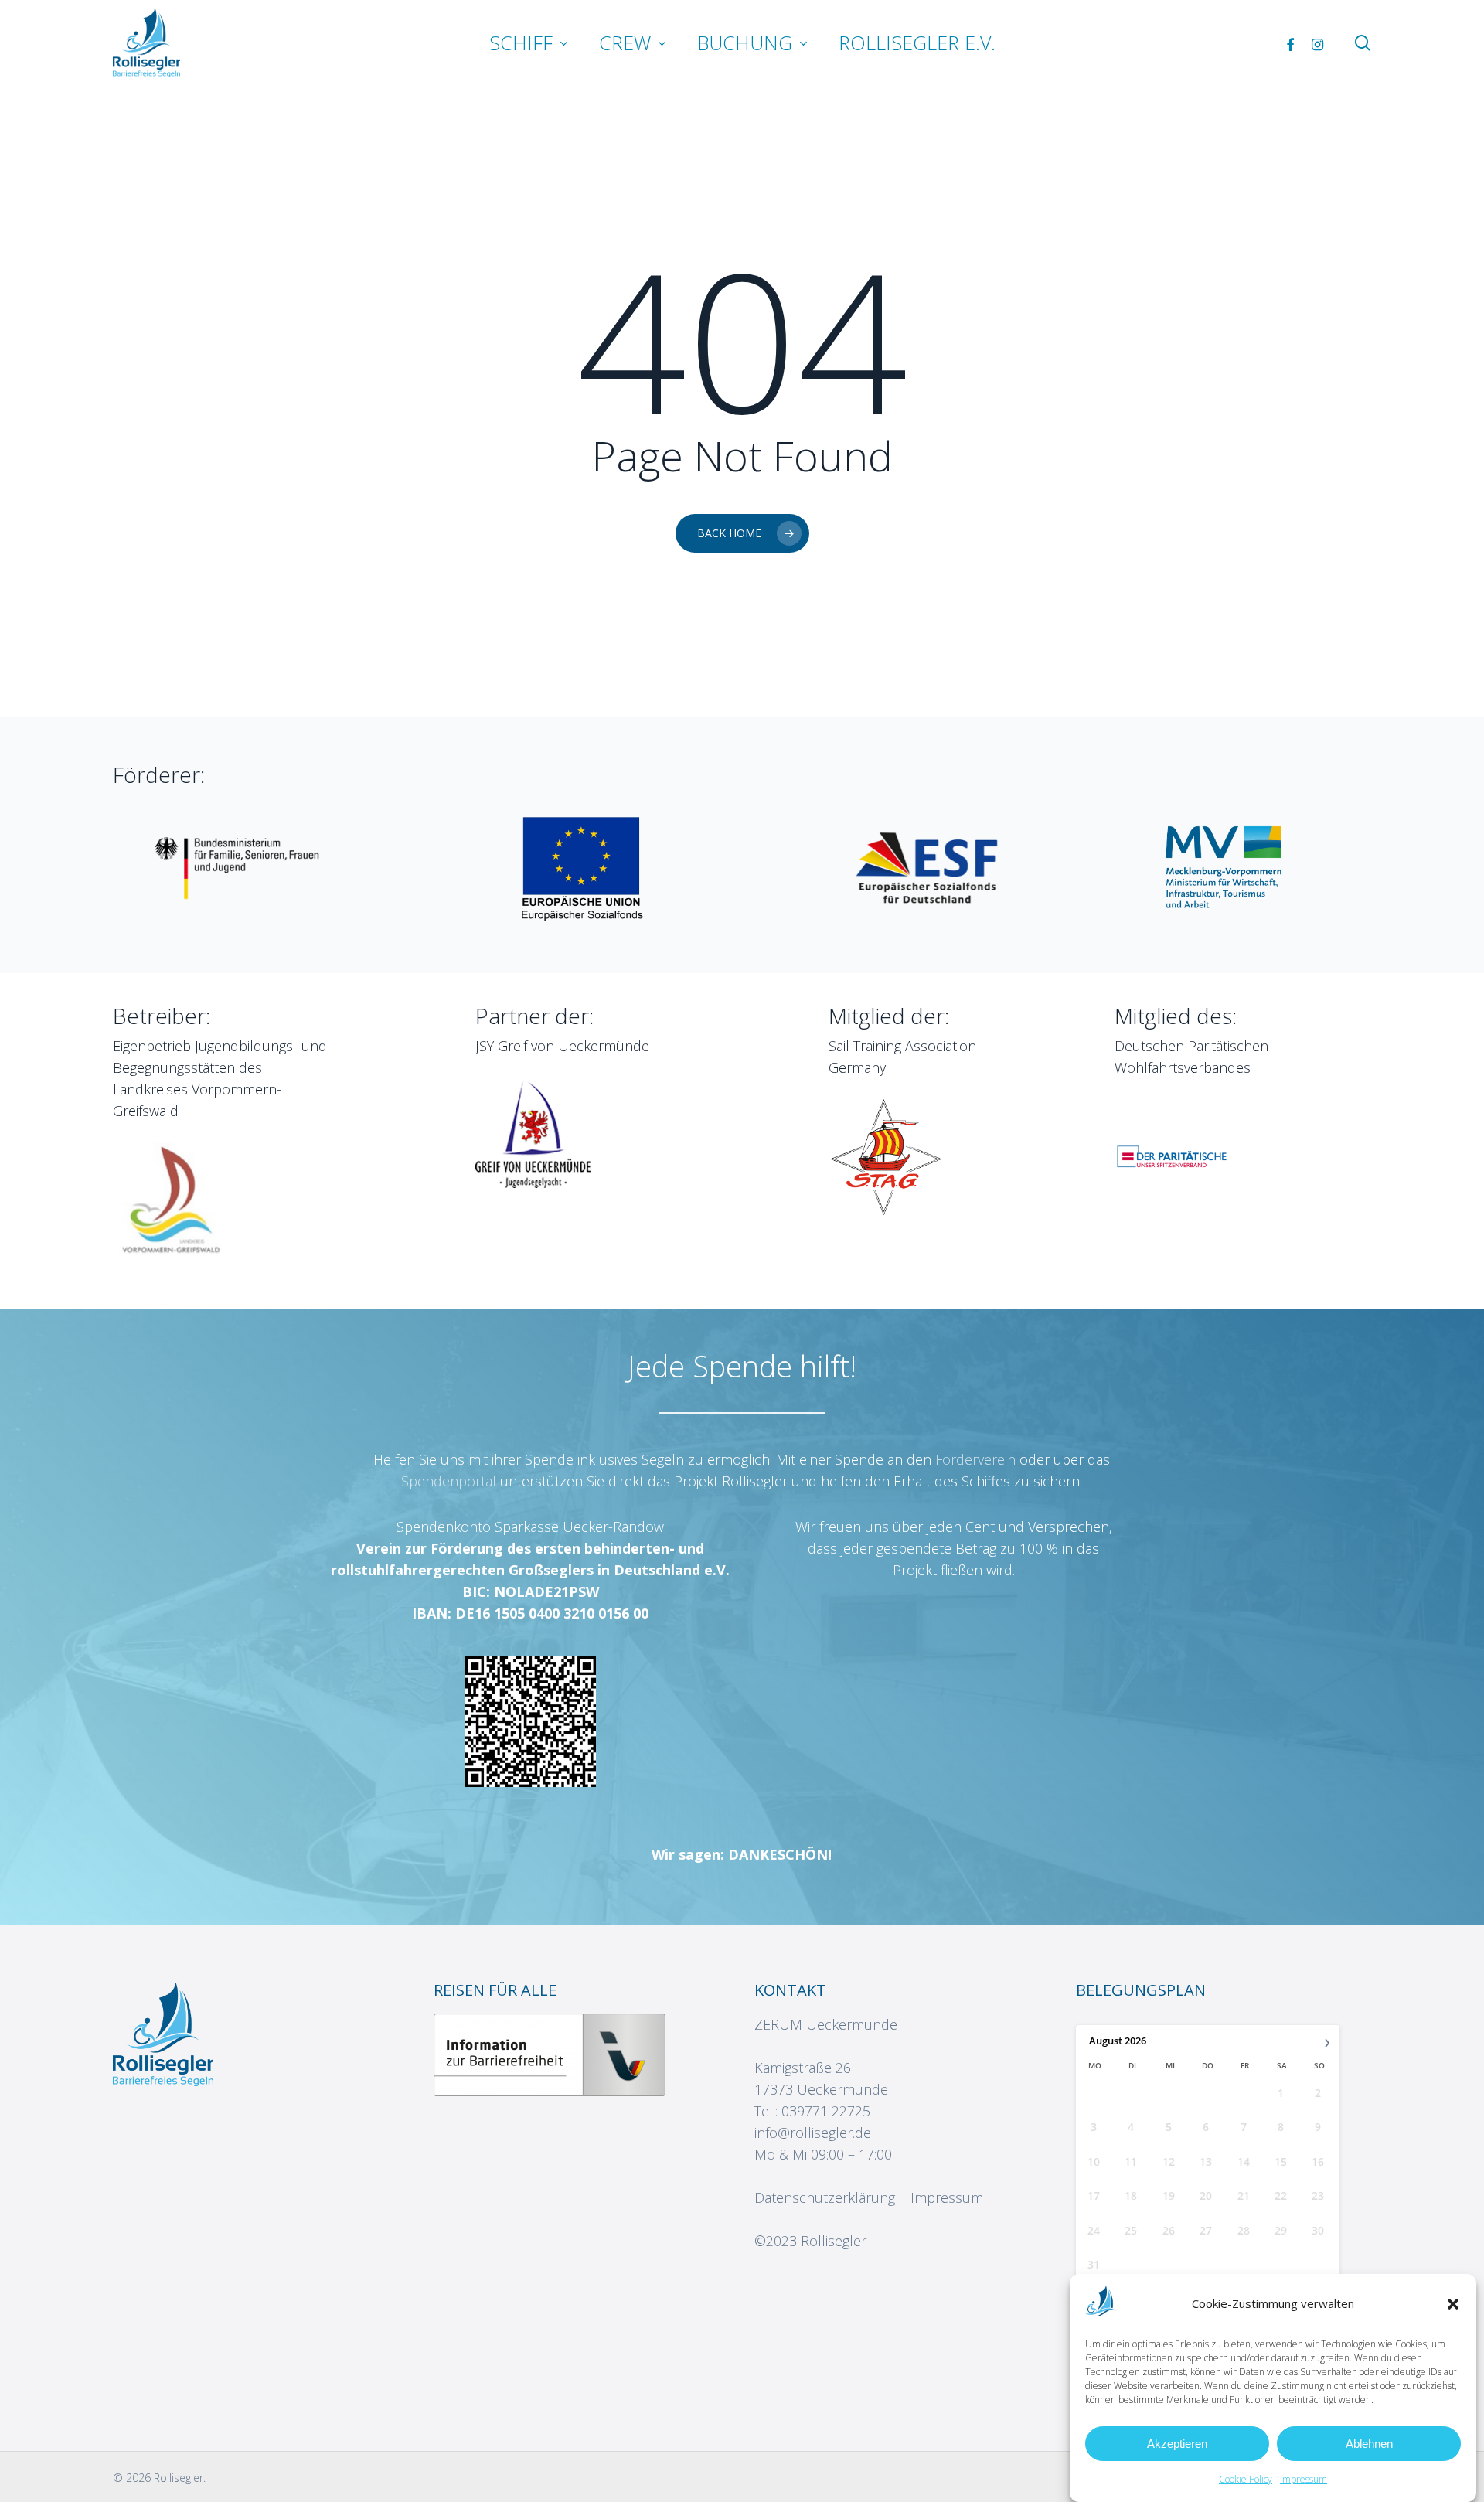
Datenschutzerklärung (825, 2197)
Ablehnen (1369, 2444)
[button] (1453, 2304)
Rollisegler (834, 2241)
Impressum (1304, 2479)
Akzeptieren (1177, 2444)
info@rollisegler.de (813, 2133)
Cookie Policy (1246, 2479)
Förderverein (977, 1459)
